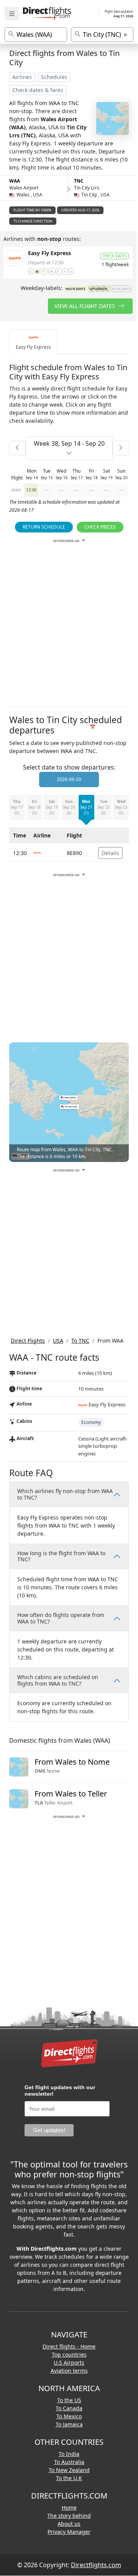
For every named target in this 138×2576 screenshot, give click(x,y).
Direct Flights (28, 1341)
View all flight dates (85, 306)
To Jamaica (69, 2424)
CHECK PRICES (100, 527)
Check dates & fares (38, 90)
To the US (69, 2400)
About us (69, 2524)
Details (110, 853)
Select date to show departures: (69, 767)
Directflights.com (96, 2565)
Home (69, 2508)
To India (69, 2454)
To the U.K (69, 2478)
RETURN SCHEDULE (44, 527)
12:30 (31, 490)
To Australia (69, 2462)
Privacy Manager (69, 2532)
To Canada (69, 2408)
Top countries (69, 2354)
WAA (15, 181)
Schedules (54, 77)
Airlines (22, 77)
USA (58, 1341)
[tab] (33, 342)
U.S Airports (69, 2363)
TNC (79, 181)
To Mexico (69, 2416)
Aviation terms (69, 2371)
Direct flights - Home (69, 2346)
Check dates (114, 256)
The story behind (69, 2516)
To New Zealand (69, 2470)
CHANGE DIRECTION (35, 221)
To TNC (80, 1341)
